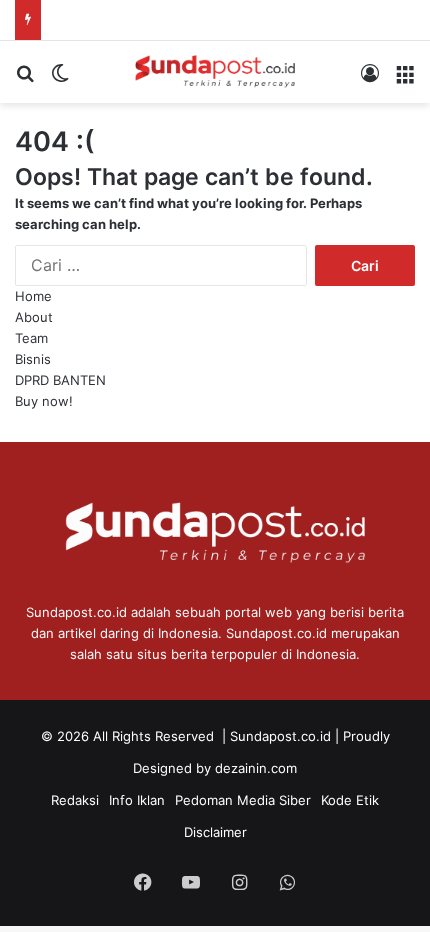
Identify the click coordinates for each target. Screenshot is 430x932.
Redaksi (75, 800)
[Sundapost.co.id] (215, 72)
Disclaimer (215, 832)
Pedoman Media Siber (243, 800)
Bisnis (33, 359)
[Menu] (405, 79)
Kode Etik (350, 800)
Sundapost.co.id (280, 736)
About (34, 317)
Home (33, 296)
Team (31, 338)
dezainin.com (256, 768)
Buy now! (44, 401)
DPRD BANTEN (60, 380)
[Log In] (370, 79)
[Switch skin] (60, 79)
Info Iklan (137, 800)
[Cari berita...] (25, 79)
